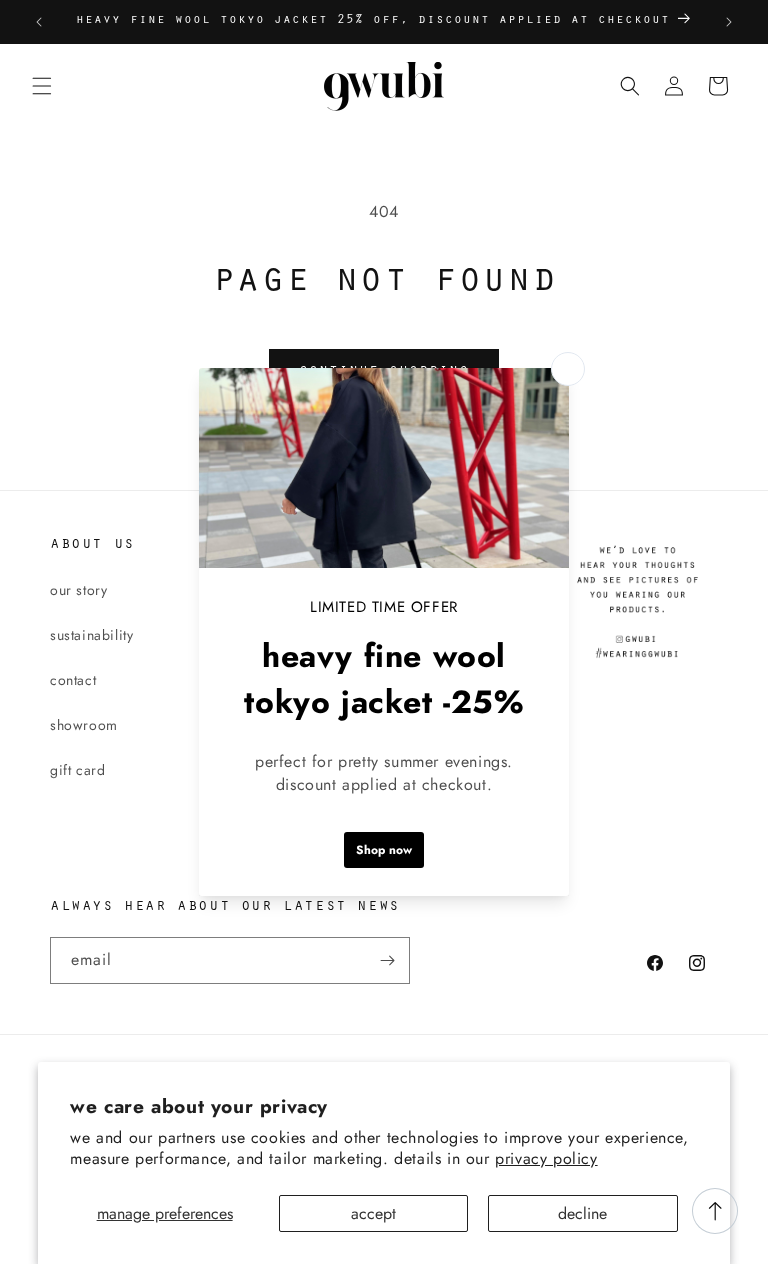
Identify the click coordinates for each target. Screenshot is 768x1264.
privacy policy (546, 1158)
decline (582, 1213)
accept (373, 1213)
